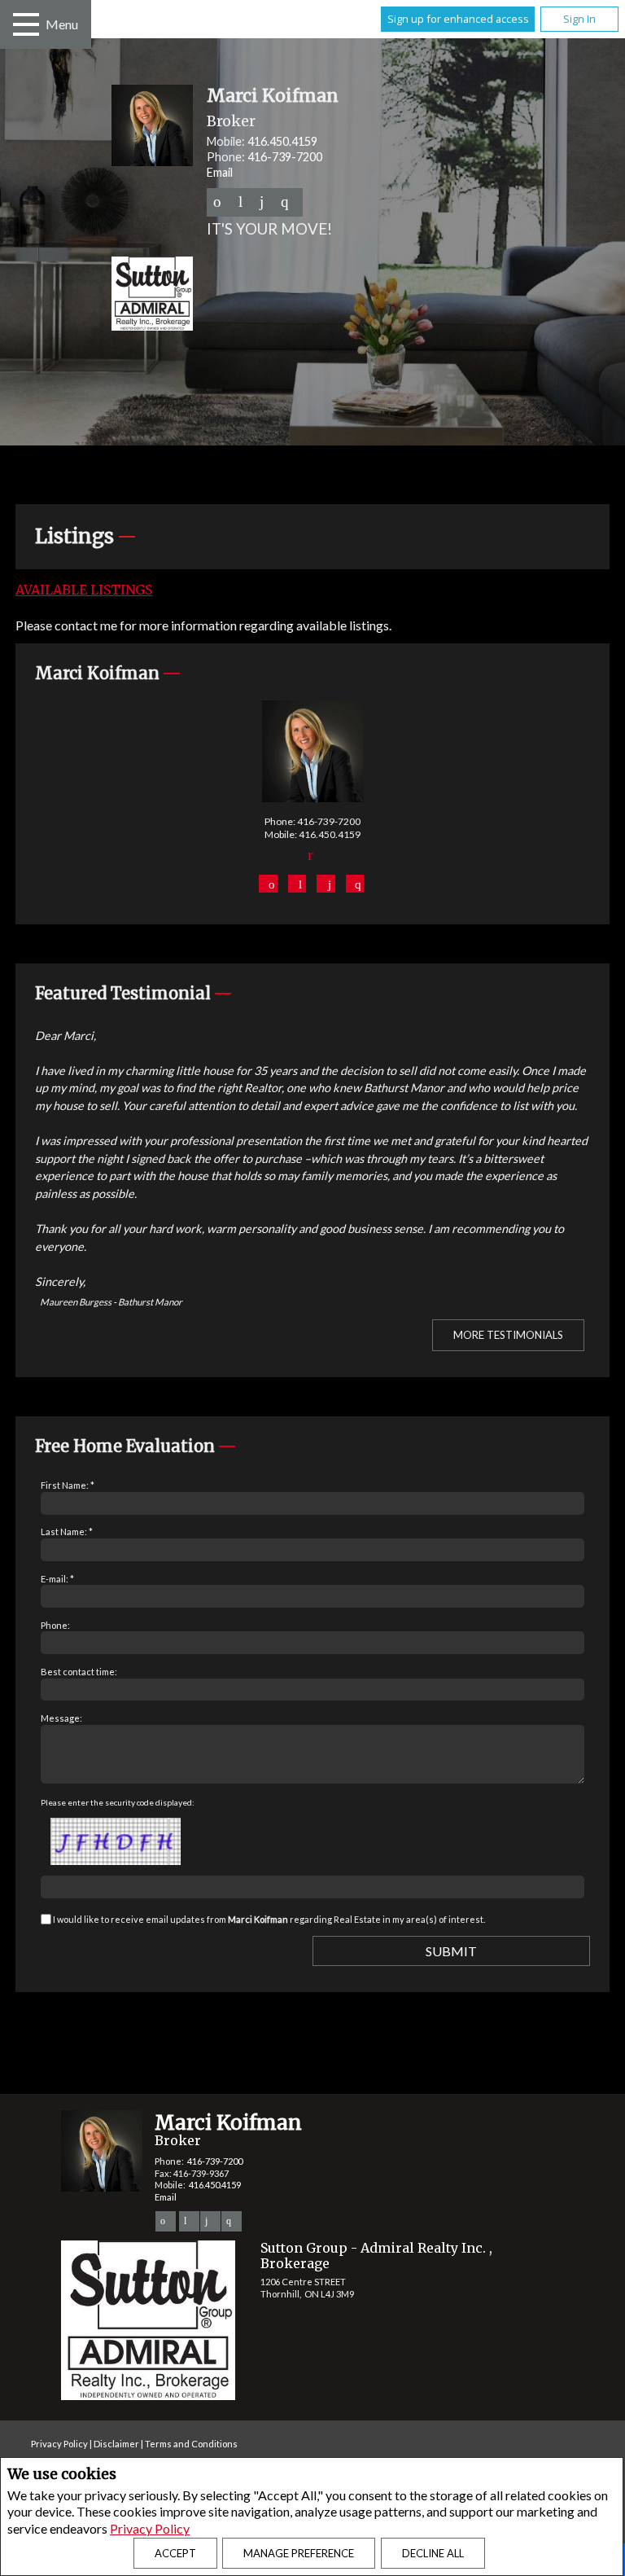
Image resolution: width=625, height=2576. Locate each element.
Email (220, 172)
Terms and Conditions (191, 2444)
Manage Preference (299, 2553)
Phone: (55, 1625)
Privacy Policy (150, 2528)
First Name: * (68, 1485)
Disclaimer (116, 2444)
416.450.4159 (282, 141)
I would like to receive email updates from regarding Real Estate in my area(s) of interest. (269, 1919)
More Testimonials (508, 1335)
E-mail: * (57, 1579)
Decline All (433, 2553)
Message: (61, 1718)
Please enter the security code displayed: (118, 1802)
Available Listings (84, 590)
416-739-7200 (285, 157)
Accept (175, 2553)
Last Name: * (67, 1532)
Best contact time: (79, 1672)
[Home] (361, 296)
